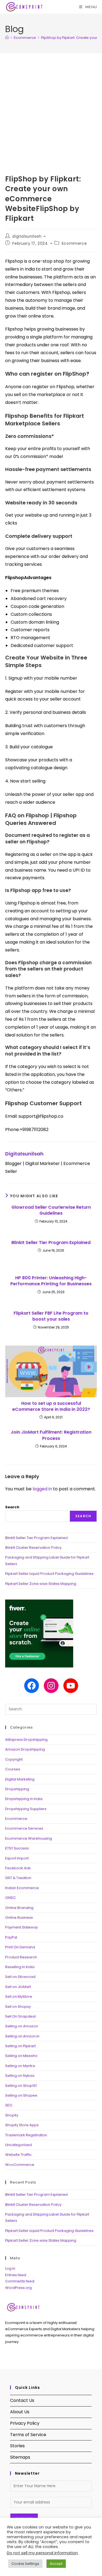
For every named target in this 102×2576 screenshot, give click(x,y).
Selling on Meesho (21, 2056)
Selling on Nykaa (20, 2076)
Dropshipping (17, 1789)
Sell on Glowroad (20, 1977)
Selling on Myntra (20, 2066)
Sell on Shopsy (18, 2007)
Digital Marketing (20, 1779)
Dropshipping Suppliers (26, 1809)
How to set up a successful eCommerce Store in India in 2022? (51, 1406)
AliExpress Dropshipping (26, 1740)
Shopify (12, 2115)
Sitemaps (20, 2457)
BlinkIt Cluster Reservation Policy (33, 1548)
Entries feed (16, 2275)
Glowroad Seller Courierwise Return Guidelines (51, 1210)
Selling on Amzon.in (22, 2036)
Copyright (14, 1759)
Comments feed (20, 2281)
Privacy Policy (25, 2423)
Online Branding (19, 1908)
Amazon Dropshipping (25, 1749)
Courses (13, 1769)
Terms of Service (28, 2435)
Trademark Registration (26, 2135)
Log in (10, 2268)
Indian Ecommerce (22, 1888)
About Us (20, 2412)
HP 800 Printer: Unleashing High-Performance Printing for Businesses (51, 1281)
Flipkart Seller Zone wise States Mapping (41, 1584)
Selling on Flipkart (20, 2046)
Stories (17, 2446)
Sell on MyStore (19, 1997)
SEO (9, 2105)
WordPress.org (18, 2288)
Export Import (17, 1858)
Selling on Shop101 (21, 2086)
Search (12, 1507)
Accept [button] (56, 2564)
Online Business (19, 1917)
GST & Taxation (18, 1878)
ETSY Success (17, 1848)
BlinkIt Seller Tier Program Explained (51, 1243)
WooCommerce (20, 2165)
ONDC (10, 1898)
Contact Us (22, 2400)
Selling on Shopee (21, 2095)
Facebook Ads (18, 1868)
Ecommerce (74, 243)
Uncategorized (18, 2145)
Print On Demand (20, 1947)
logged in (42, 1489)
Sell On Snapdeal (20, 2016)
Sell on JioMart (18, 1987)
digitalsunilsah (27, 236)
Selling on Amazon (22, 2026)
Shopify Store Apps (22, 2125)
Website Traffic (18, 2155)
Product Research (21, 1957)
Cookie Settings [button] (25, 2564)
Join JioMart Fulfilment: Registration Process (51, 1435)
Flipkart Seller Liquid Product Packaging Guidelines (49, 1574)
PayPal (11, 1937)
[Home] (7, 38)
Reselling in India (20, 1967)
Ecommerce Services (24, 1828)
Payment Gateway (21, 1927)
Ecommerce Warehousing (29, 1838)
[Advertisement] (51, 107)
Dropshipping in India (24, 1799)
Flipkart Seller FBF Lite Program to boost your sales (51, 1316)
